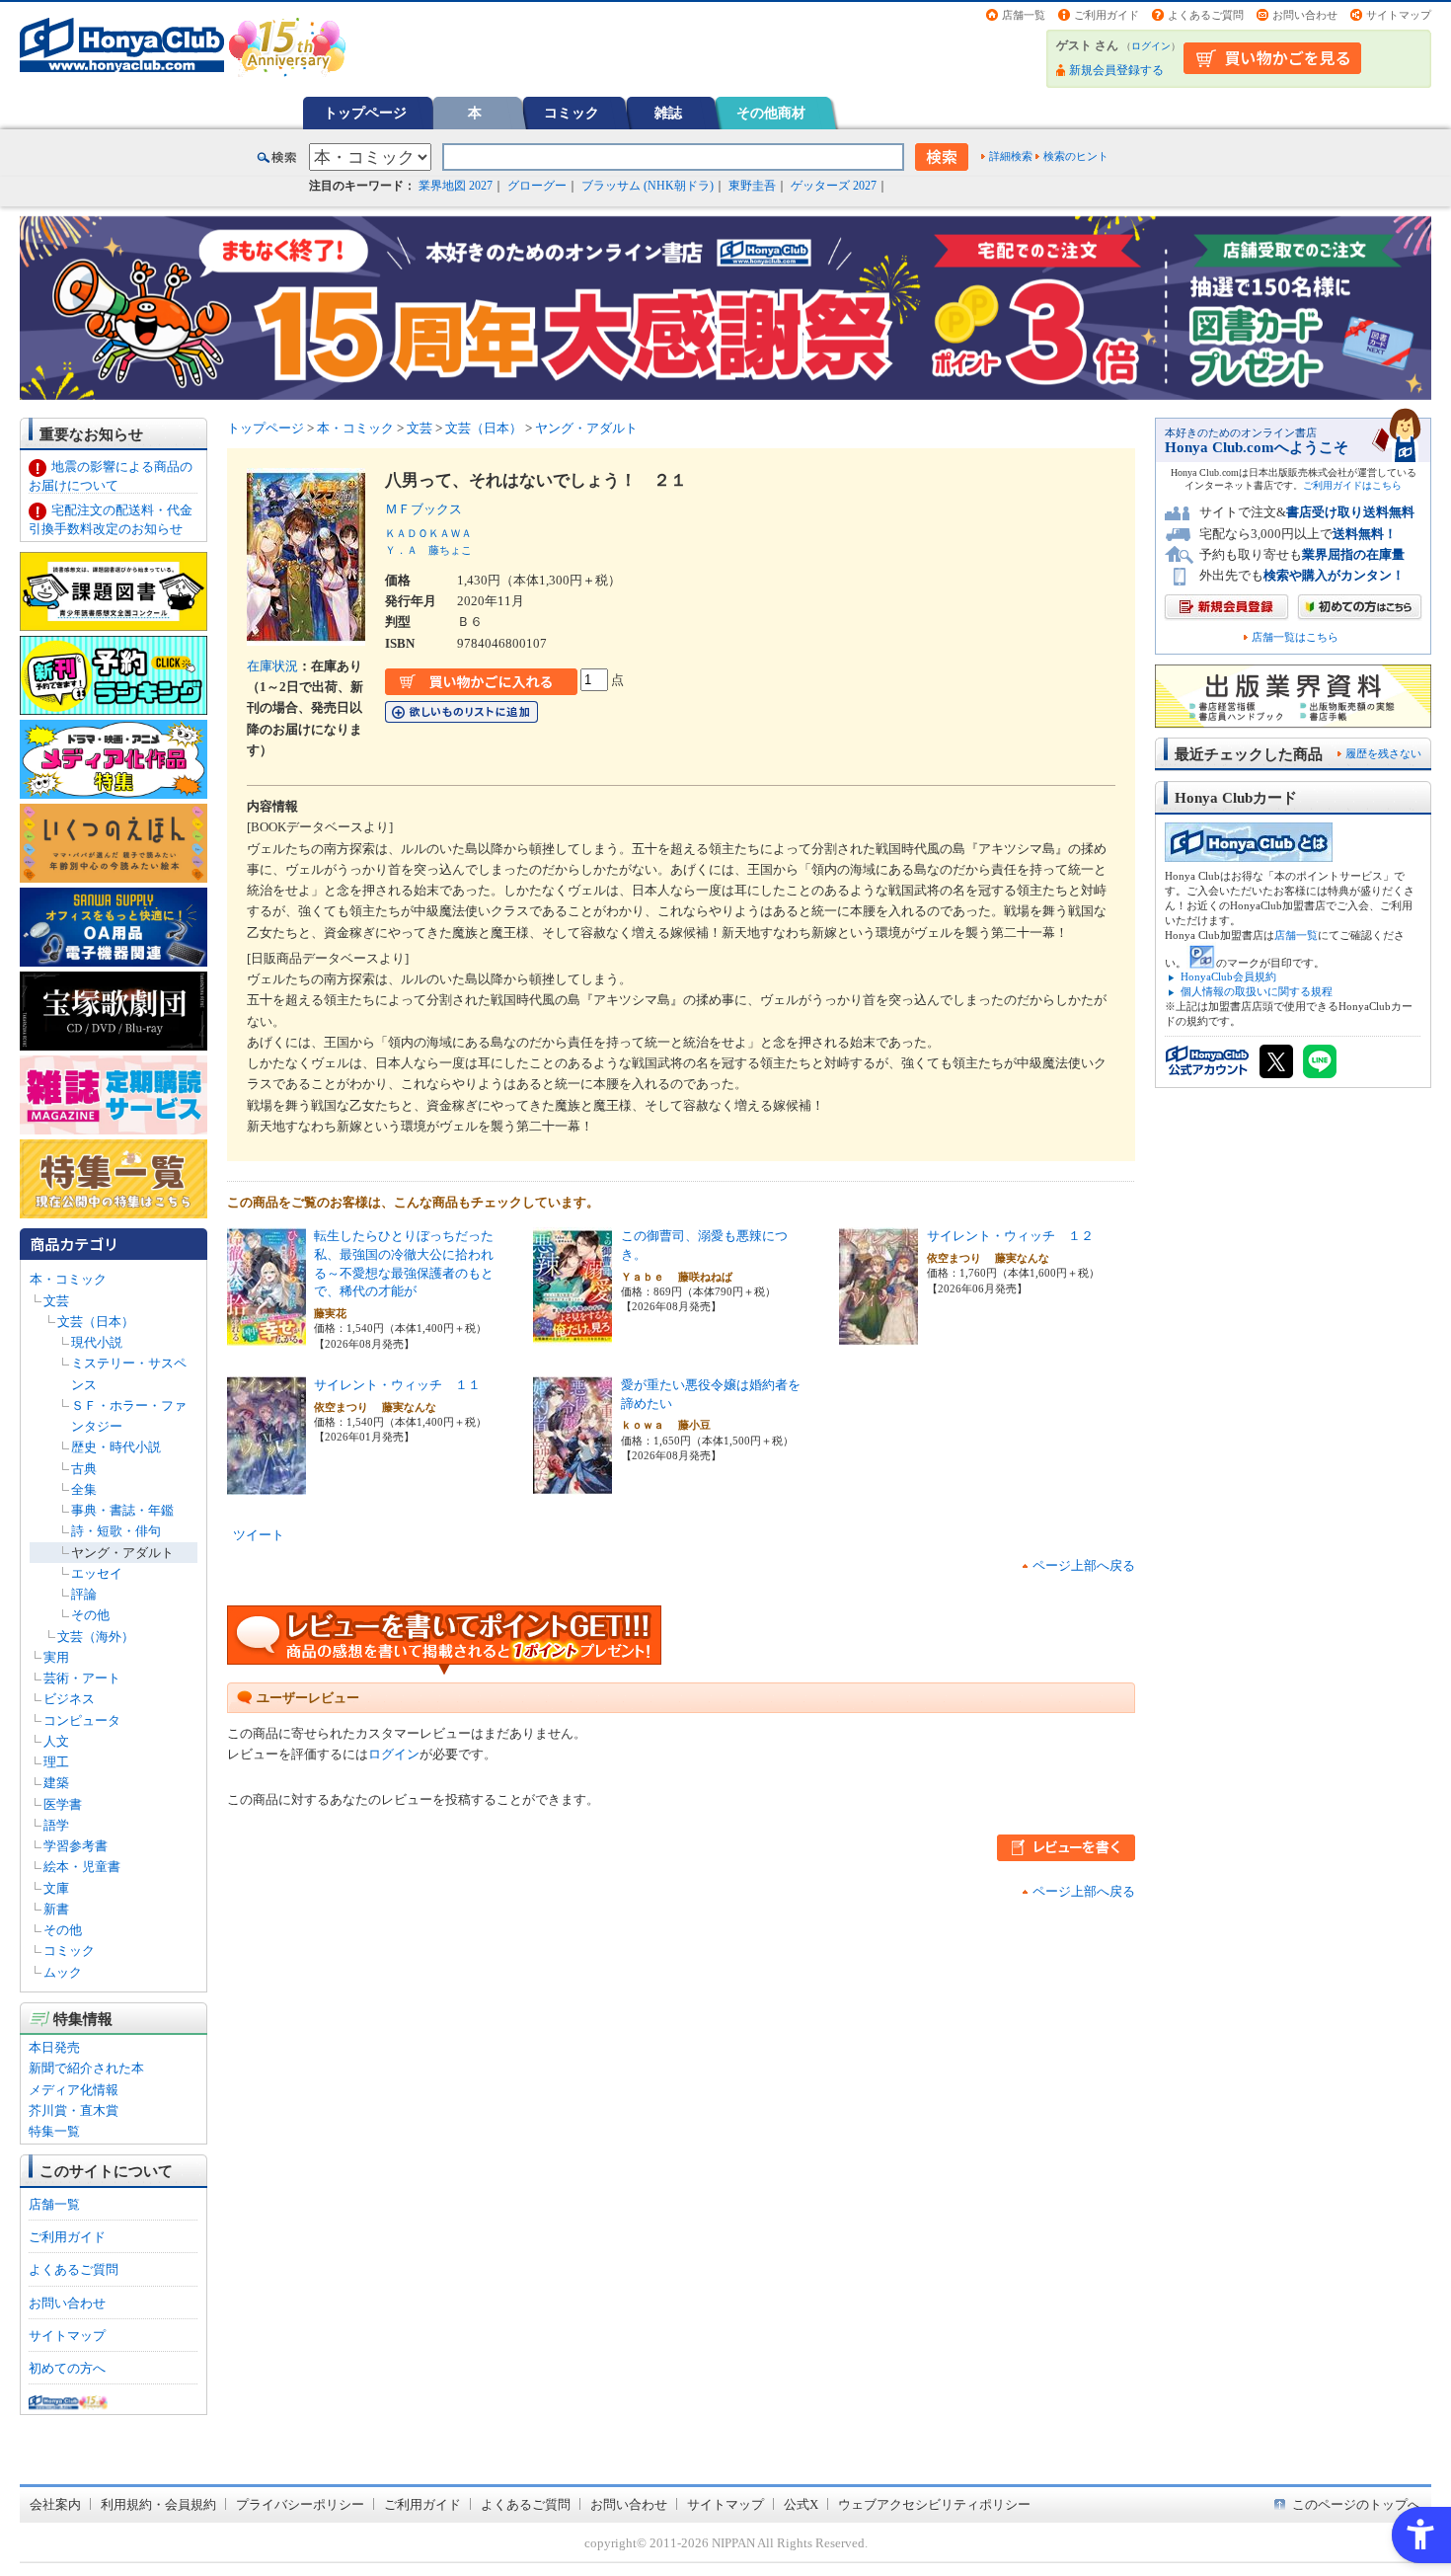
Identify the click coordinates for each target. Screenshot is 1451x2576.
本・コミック (68, 1279)
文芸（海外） (96, 1637)
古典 (84, 1469)
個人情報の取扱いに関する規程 (1257, 991)
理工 (56, 1762)
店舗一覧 (1024, 15)
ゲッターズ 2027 (834, 186)
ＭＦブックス (430, 509)
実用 (56, 1657)
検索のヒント (1076, 156)
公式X (801, 2504)
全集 (84, 1489)
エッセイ (97, 1573)
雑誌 (668, 113)
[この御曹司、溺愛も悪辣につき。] (573, 1335)
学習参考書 (76, 1846)
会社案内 (55, 2504)
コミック (572, 113)
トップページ (365, 113)
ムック (63, 1972)
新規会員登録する (1116, 70)
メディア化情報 (74, 2090)
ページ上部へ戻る (1084, 1565)
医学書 (63, 1804)
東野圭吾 (752, 186)
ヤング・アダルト (122, 1553)
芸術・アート (82, 1678)
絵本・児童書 (82, 1867)
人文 (56, 1741)
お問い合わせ (1305, 15)
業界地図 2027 (456, 186)
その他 (90, 1615)
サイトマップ (1399, 15)
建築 (56, 1783)
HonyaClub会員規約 (1228, 976)
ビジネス (69, 1699)
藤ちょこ (450, 550)
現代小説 (97, 1342)
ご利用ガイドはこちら (1352, 485)
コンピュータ (82, 1720)
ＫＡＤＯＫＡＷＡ (428, 533)
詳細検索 (1011, 156)
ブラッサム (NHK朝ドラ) (648, 186)
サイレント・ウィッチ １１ (397, 1385)
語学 (56, 1825)
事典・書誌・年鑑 (122, 1510)
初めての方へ (67, 2368)
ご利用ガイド (1107, 15)
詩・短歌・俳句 (116, 1531)
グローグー (537, 186)
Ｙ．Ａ (401, 550)
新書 (56, 1909)
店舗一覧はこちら (1295, 637)
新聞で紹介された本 (86, 2068)
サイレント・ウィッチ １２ (1010, 1236)
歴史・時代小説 (116, 1447)
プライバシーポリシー (300, 2504)
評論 (84, 1594)
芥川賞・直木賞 (74, 2110)
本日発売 (54, 2047)
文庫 (56, 1888)
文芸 (56, 1301)
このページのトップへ (1356, 2504)
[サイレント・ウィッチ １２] (878, 1335)
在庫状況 (272, 666)
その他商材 (771, 113)
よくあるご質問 (1206, 15)
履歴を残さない (1383, 753)
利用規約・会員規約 (158, 2504)
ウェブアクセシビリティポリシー (934, 2504)
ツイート (259, 1535)
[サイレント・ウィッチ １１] (267, 1484)
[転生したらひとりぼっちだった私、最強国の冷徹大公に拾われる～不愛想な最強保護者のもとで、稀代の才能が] (267, 1335)
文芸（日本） (96, 1322)
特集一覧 (54, 2131)
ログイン (1151, 46)
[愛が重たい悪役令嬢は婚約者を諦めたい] (573, 1484)
